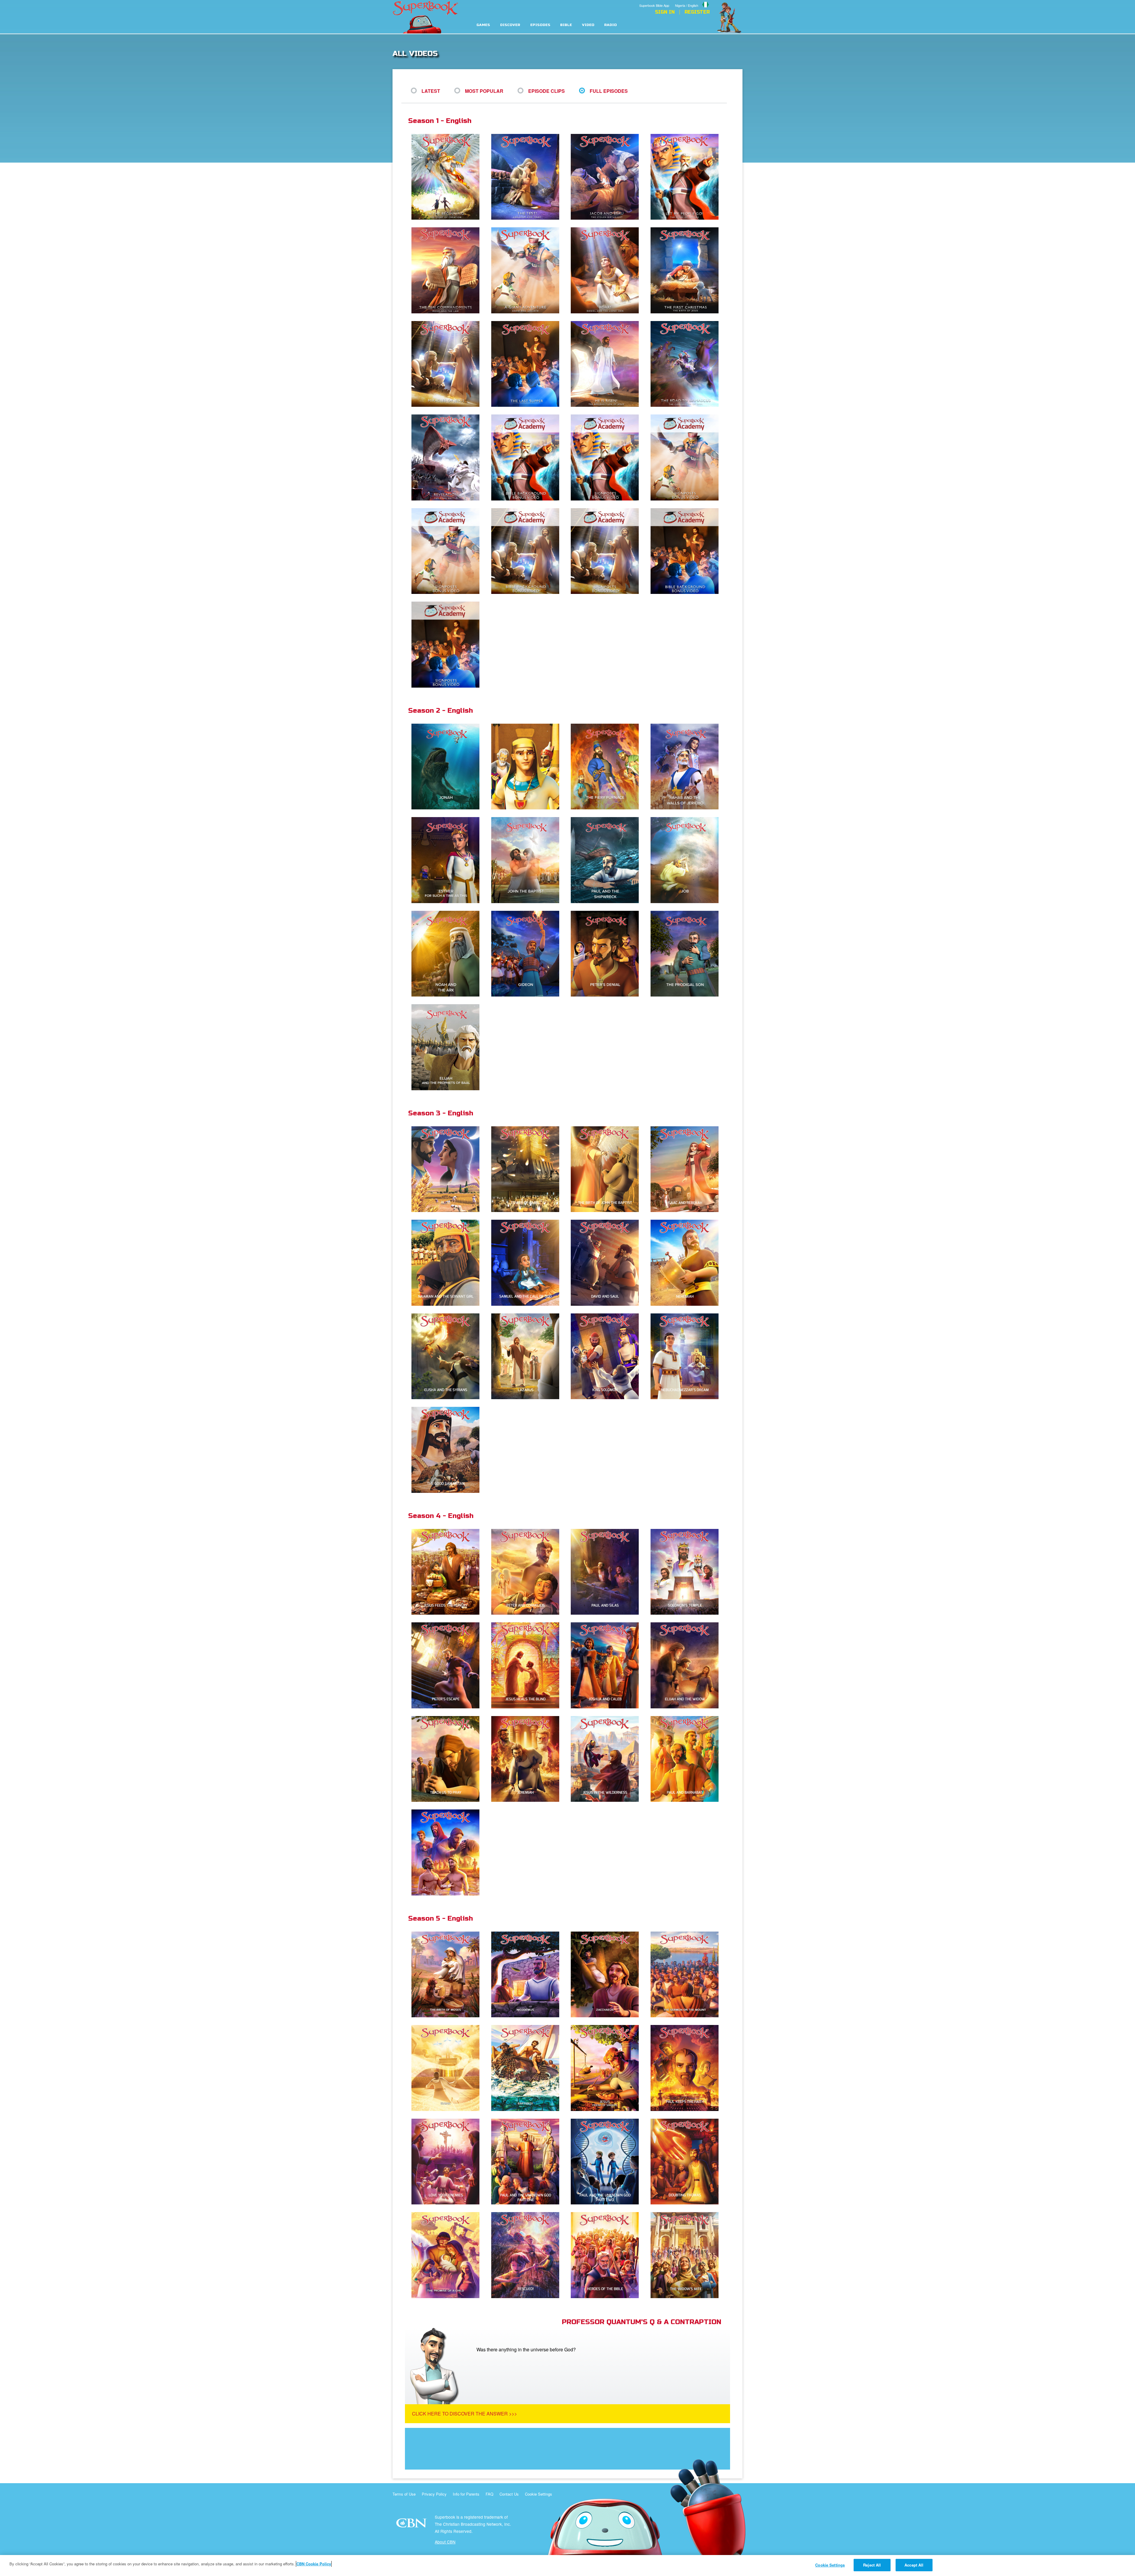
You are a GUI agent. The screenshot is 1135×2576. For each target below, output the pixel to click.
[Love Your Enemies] (448, 2162)
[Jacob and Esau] (607, 177)
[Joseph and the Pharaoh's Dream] (528, 767)
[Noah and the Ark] (448, 954)
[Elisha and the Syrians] (448, 1357)
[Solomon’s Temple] (687, 1572)
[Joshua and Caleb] (607, 1666)
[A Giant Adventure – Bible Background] (687, 458)
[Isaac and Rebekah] (687, 1170)
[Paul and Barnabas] (687, 1759)
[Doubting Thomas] (687, 2162)
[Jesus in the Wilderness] (607, 1759)
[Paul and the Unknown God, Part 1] (528, 2162)
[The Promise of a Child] (448, 2255)
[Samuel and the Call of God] (528, 1263)
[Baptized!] (528, 2068)
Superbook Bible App (654, 5)
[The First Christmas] (687, 271)
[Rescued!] (528, 2255)
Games (483, 25)
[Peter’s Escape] (448, 1666)
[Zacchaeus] (607, 1975)
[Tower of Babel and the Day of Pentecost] (528, 1170)
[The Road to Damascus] (687, 364)
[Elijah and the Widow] (687, 1666)
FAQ (489, 2494)
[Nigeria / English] (692, 1)
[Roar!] (607, 271)
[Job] (687, 860)
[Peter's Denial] (607, 954)
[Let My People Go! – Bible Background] (528, 458)
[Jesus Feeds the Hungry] (448, 1572)
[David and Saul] (607, 1263)
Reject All (872, 2565)
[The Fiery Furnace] (607, 767)
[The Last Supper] (528, 364)
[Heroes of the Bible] (607, 2255)
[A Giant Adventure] (528, 271)
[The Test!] (528, 177)
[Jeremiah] (528, 1759)
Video (588, 25)
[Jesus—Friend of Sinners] (607, 2068)
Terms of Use (404, 2494)
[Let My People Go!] (687, 177)
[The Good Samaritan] (448, 1450)
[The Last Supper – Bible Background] (687, 551)
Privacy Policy (434, 2494)
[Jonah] (448, 767)
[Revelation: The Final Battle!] (448, 458)
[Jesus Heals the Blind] (528, 1666)
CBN (412, 2525)
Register (697, 12)
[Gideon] (528, 954)
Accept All (914, 2565)
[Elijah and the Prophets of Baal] (448, 1048)
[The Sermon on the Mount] (687, 1975)
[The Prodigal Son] (687, 954)
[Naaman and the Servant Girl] (448, 1263)
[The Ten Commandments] (448, 271)
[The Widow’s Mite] (687, 2255)
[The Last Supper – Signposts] (448, 645)
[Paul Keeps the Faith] (687, 2068)
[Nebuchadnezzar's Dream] (687, 1357)
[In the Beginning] (448, 177)
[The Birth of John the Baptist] (607, 1170)
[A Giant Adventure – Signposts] (448, 551)
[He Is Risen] (607, 364)
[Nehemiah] (687, 1263)
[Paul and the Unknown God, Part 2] (607, 2162)
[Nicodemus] (528, 1975)
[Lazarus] (528, 1357)
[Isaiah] (448, 2068)
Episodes (540, 25)
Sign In (665, 12)
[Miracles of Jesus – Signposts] (607, 551)
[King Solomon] (607, 1357)
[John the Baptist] (528, 860)
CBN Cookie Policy (314, 2564)
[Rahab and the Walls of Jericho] (687, 767)
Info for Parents (466, 2494)
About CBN (445, 2542)
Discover (510, 25)
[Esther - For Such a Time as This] (448, 860)
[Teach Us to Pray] (448, 1759)
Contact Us (509, 2494)
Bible (566, 25)
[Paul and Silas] (607, 1572)
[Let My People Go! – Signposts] (607, 458)
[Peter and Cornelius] (528, 1572)
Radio (611, 25)
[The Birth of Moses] (448, 1975)
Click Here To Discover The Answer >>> (464, 2414)
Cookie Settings (539, 2494)
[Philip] (448, 1853)
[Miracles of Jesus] (448, 364)
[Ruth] (448, 1170)
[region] (567, 2566)
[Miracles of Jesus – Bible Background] (528, 551)
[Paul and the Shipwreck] (607, 860)
